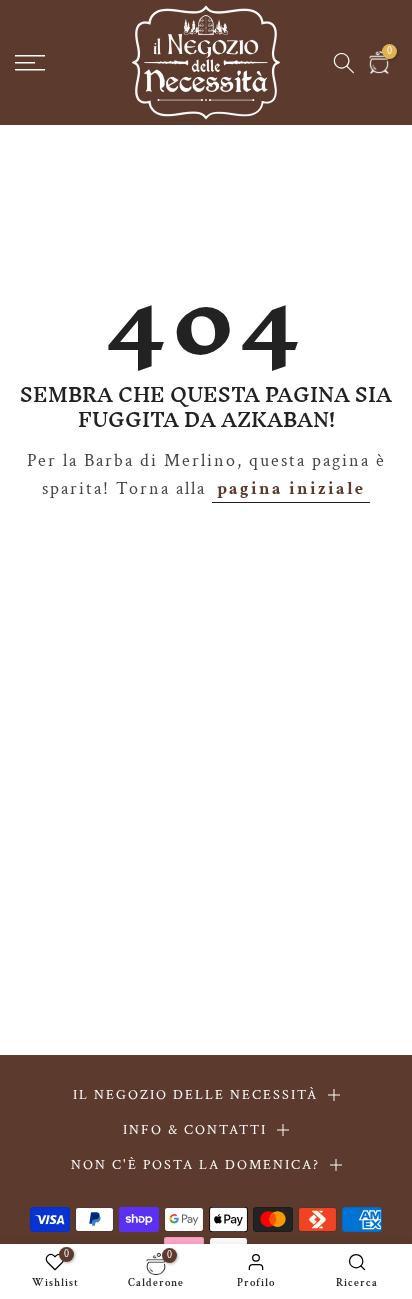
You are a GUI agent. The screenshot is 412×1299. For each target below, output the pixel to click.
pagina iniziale (291, 488)
